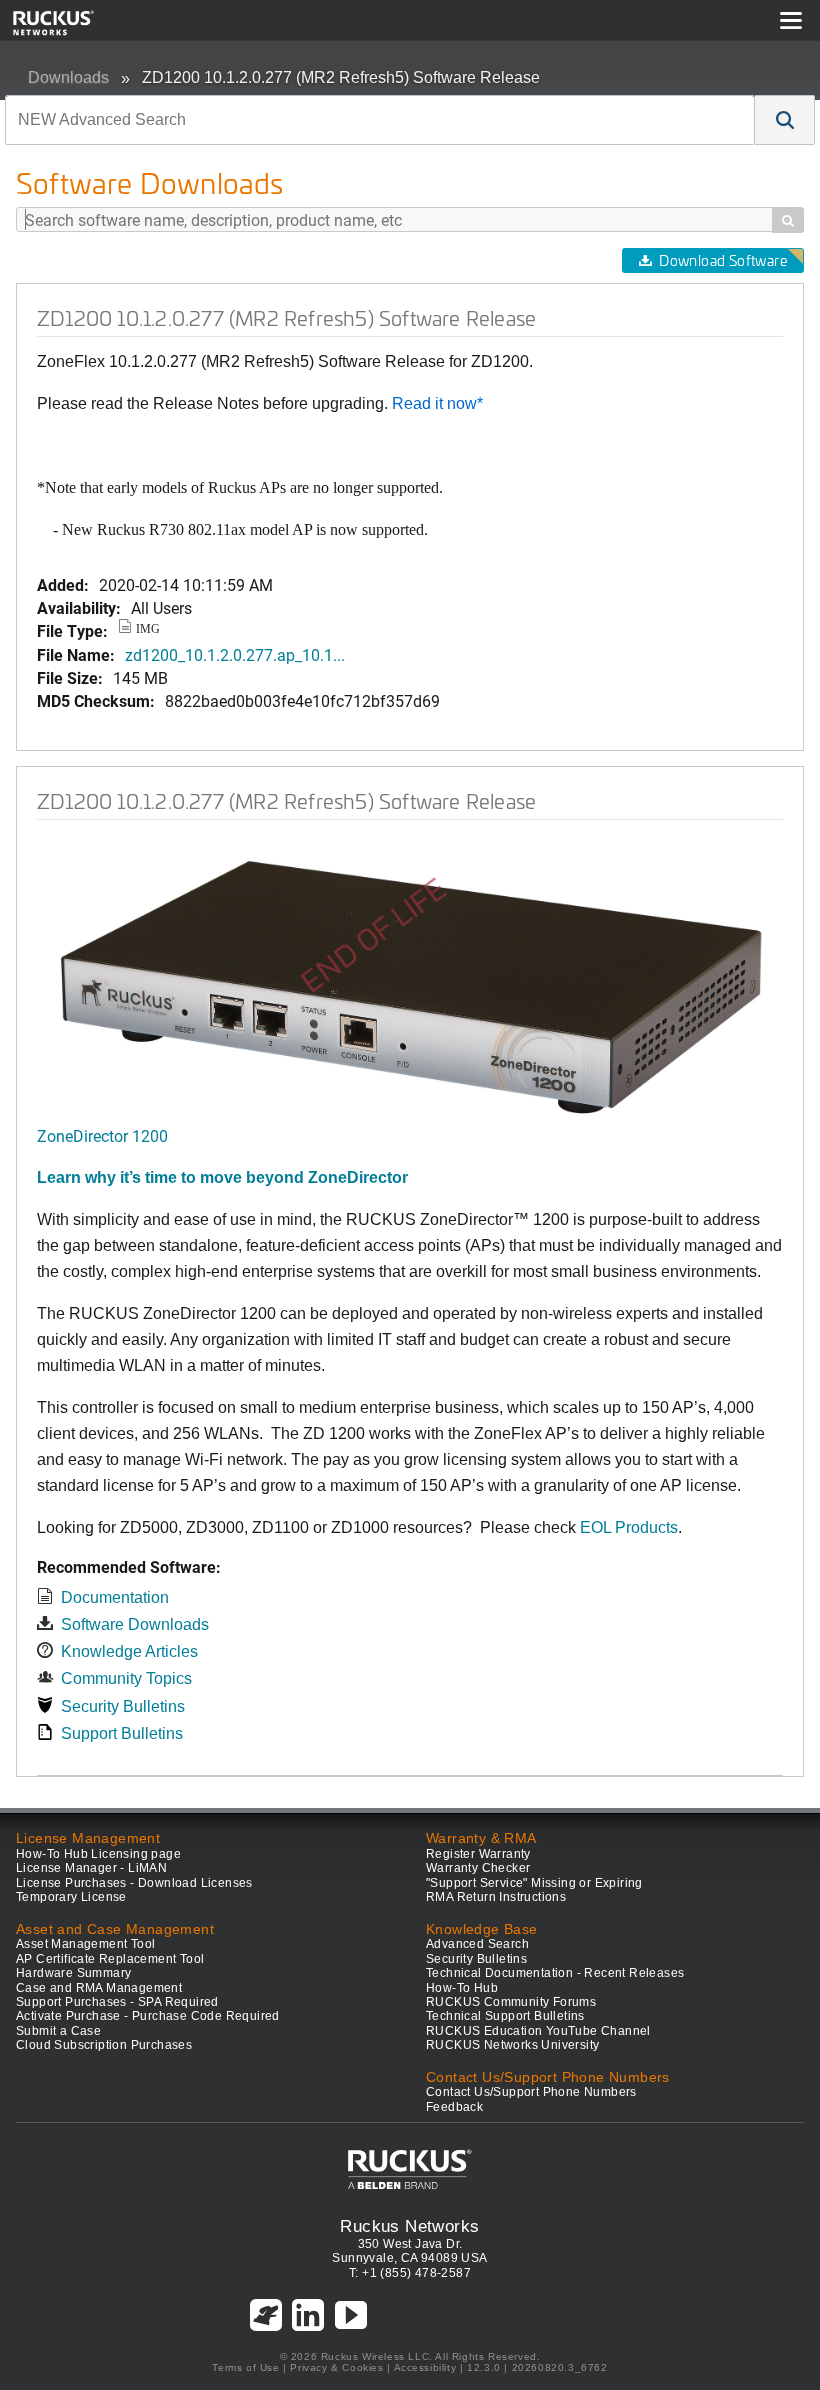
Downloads (68, 77)
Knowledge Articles (129, 1651)
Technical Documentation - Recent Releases (555, 1973)
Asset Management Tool (85, 1944)
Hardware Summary (73, 1973)
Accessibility (425, 2367)
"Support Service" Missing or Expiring (534, 1883)
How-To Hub (462, 1988)
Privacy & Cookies (336, 2367)
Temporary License (71, 1897)
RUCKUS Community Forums (511, 2002)
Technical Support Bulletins (505, 2016)
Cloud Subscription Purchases (104, 2045)
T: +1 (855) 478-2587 (410, 2273)
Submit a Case (58, 2031)
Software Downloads (135, 1624)
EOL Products (629, 1527)
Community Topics (126, 1678)
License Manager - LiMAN (91, 1868)
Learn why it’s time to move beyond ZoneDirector (222, 1177)
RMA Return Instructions (496, 1897)
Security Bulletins (123, 1706)
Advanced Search (477, 1944)
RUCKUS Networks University (512, 2045)
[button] (785, 120)
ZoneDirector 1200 (102, 1135)
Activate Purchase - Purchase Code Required (148, 2016)
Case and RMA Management (99, 1988)
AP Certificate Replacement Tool (110, 1959)
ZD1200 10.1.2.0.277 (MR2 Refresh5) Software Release (341, 77)
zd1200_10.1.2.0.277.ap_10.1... (235, 654)
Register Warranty (478, 1854)
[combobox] (380, 120)
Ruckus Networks (409, 2226)
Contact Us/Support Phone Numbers (531, 2092)
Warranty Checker (478, 1868)
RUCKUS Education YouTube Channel (538, 2031)
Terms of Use (245, 2367)
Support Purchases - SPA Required (117, 2002)
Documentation (115, 1597)
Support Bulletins (122, 1733)
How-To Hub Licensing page (98, 1854)
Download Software (723, 260)
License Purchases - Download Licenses (134, 1883)
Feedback (454, 2107)
